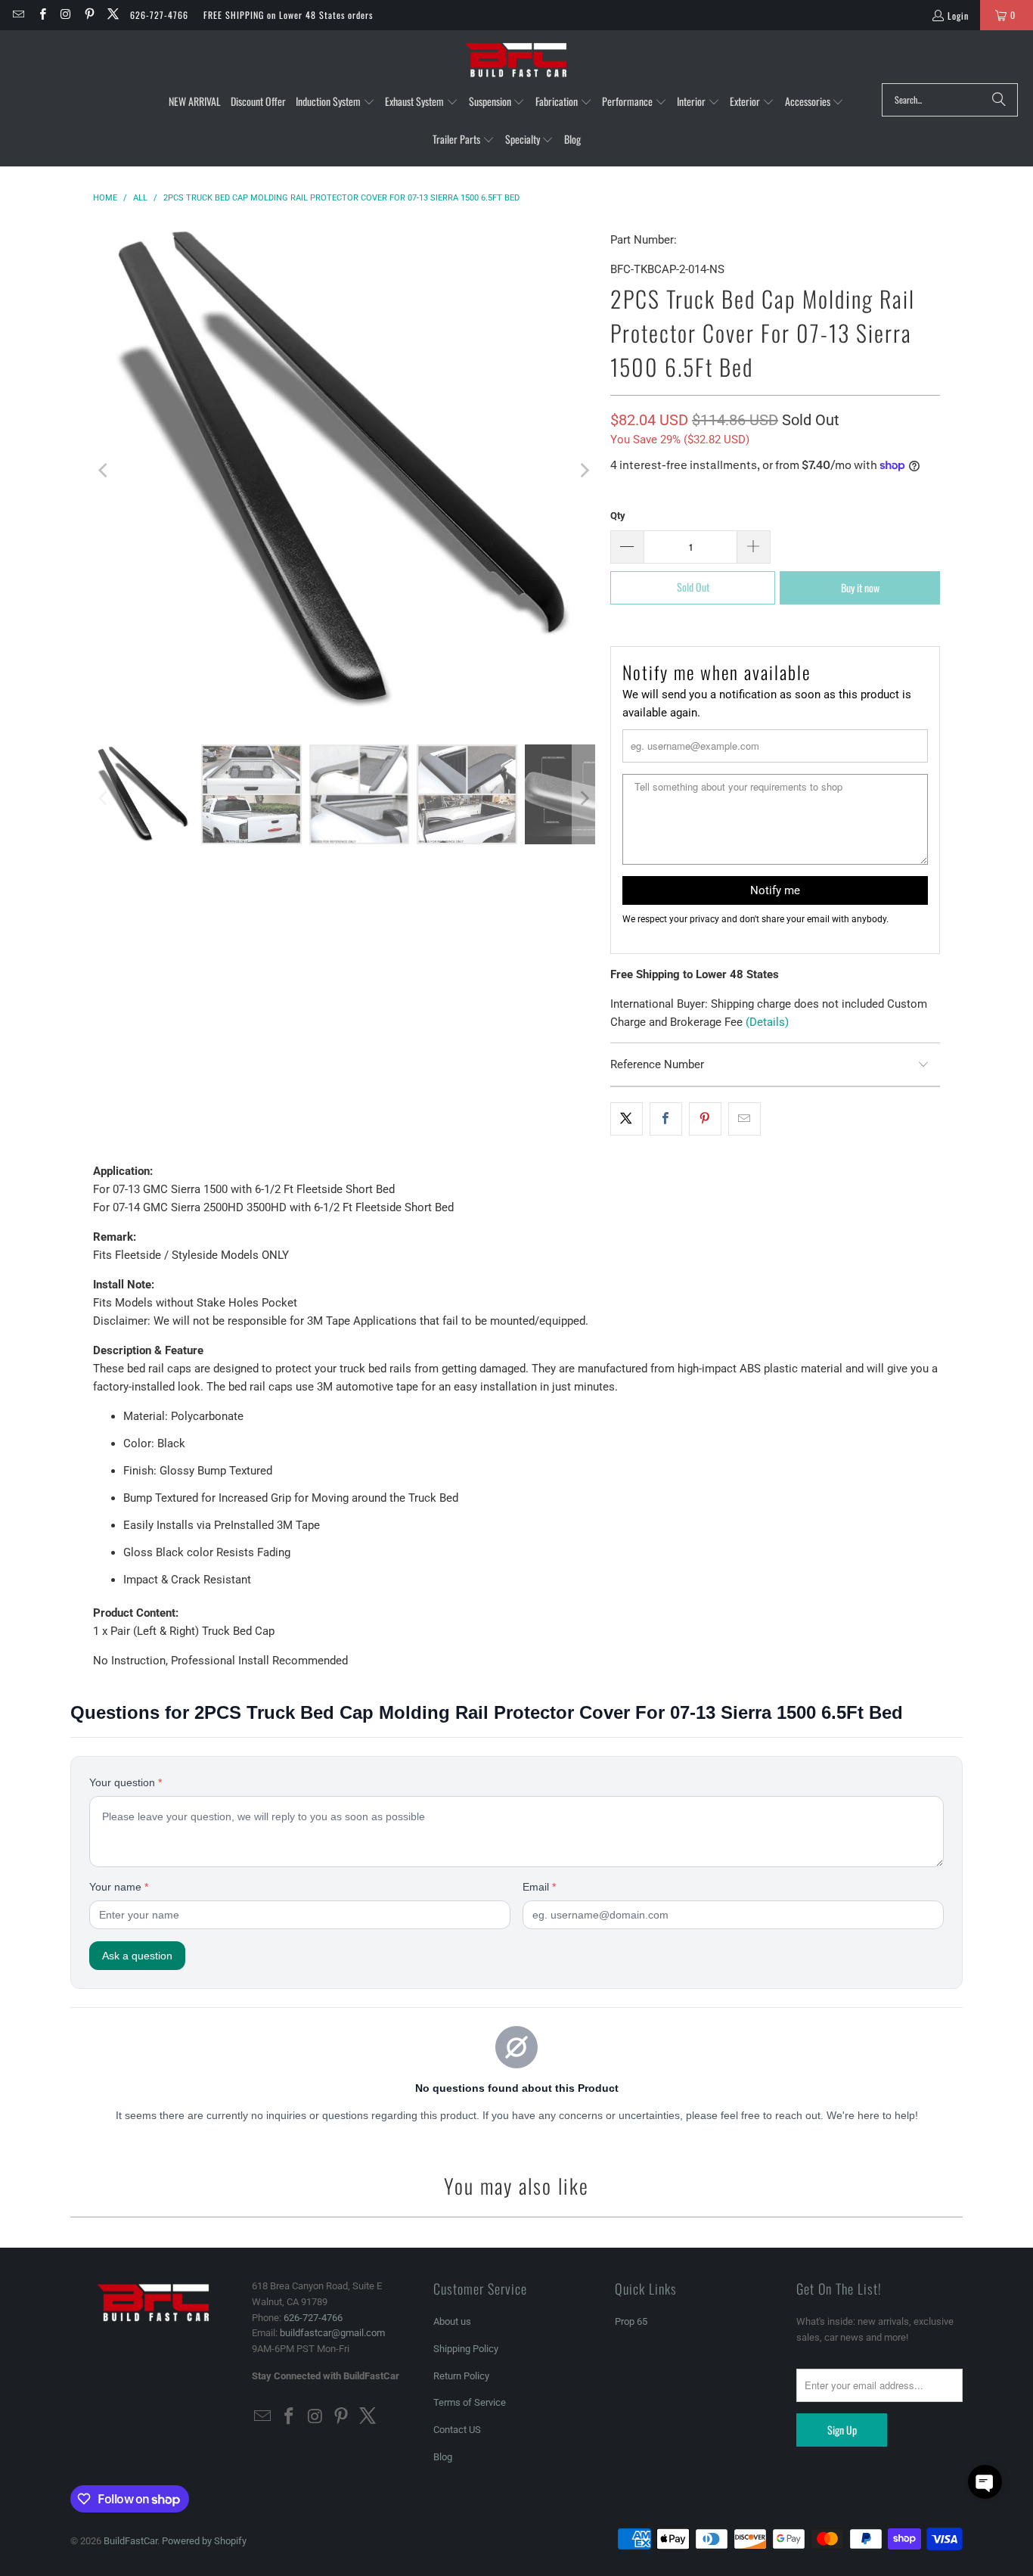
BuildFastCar (130, 2541)
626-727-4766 (159, 15)
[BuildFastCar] (516, 61)
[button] (335, 102)
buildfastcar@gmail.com (332, 2333)
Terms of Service (470, 2402)
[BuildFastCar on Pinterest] (89, 15)
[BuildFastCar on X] (112, 15)
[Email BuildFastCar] (18, 15)
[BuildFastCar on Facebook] (41, 15)
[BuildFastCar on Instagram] (65, 15)
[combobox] (950, 100)
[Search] (999, 100)
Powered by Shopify (204, 2541)
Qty (618, 516)
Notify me (775, 890)
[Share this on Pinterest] (705, 1119)
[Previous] (104, 471)
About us (452, 2321)
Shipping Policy (466, 2349)
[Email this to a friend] (745, 1119)
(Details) (767, 1022)
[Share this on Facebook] (666, 1119)
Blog (443, 2457)
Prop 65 (631, 2321)
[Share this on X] (627, 1119)
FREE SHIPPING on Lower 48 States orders (288, 15)
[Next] (584, 471)
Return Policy (461, 2376)
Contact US (457, 2430)
